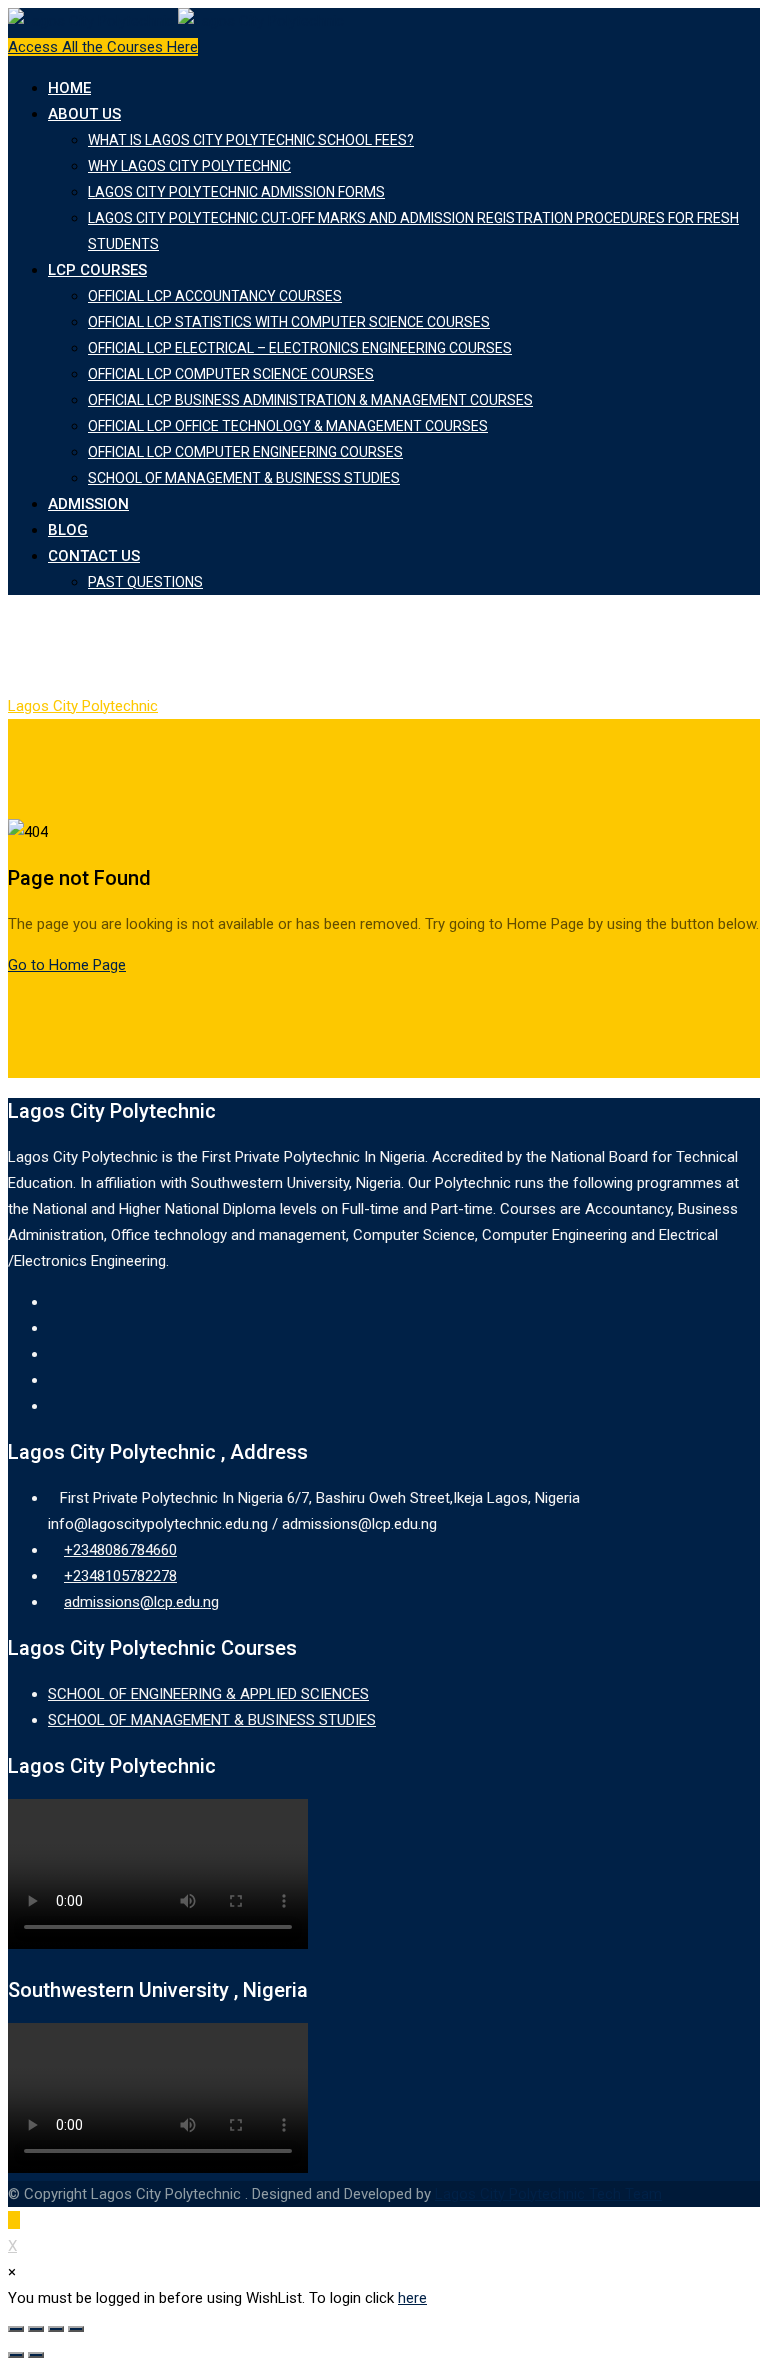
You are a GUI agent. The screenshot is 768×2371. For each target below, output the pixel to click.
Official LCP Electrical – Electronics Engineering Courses (300, 348)
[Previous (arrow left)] (16, 2355)
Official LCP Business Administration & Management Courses (310, 400)
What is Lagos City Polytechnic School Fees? (251, 140)
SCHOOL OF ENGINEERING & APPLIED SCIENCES (208, 1694)
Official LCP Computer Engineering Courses (245, 452)
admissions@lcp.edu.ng (141, 1602)
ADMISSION (88, 504)
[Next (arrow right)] (36, 2355)
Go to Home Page (67, 965)
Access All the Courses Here (103, 47)
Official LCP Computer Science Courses (231, 374)
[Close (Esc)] (16, 2329)
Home (69, 88)
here (412, 2298)
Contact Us (94, 556)
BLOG (68, 530)
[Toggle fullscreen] (56, 2329)
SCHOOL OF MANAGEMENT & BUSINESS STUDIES (244, 478)
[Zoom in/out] (76, 2329)
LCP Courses (97, 270)
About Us (84, 114)
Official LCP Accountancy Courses (215, 296)
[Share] (36, 2329)
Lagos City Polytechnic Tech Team (548, 2194)
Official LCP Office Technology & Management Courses (288, 426)
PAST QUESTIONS (145, 582)
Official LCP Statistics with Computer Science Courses (289, 322)
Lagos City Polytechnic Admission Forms (236, 192)
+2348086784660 (120, 1550)
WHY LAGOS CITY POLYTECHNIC (189, 166)
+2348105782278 (120, 1576)
